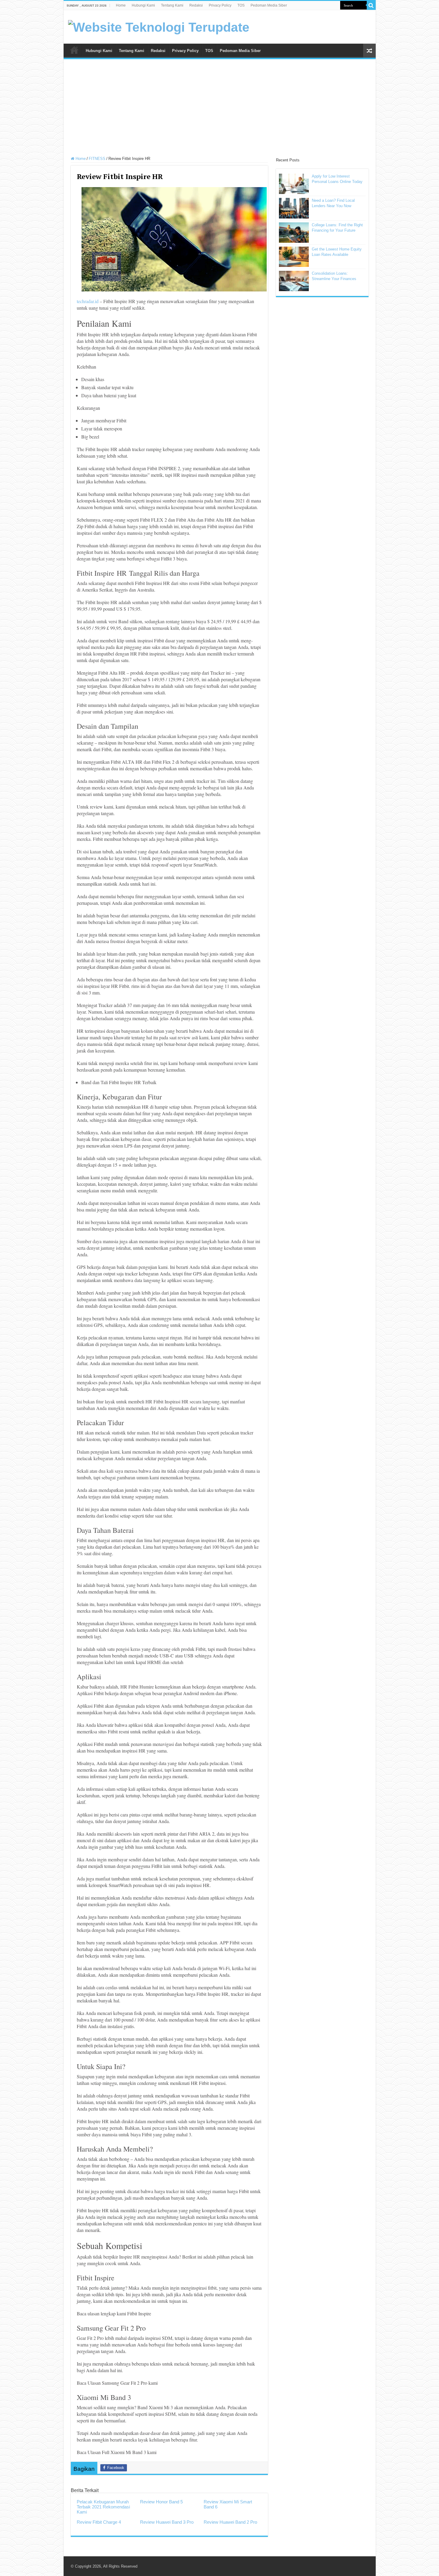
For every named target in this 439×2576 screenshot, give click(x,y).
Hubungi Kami (143, 5)
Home (121, 5)
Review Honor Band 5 (161, 2502)
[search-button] (371, 5)
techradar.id (88, 301)
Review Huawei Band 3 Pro (167, 2522)
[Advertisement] (220, 109)
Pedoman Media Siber (269, 5)
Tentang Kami (172, 5)
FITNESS (97, 159)
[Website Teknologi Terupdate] (159, 26)
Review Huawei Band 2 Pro (230, 2522)
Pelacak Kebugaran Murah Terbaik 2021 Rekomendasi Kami (103, 2507)
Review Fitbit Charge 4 (99, 2522)
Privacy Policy (220, 5)
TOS (241, 5)
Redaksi (196, 5)
